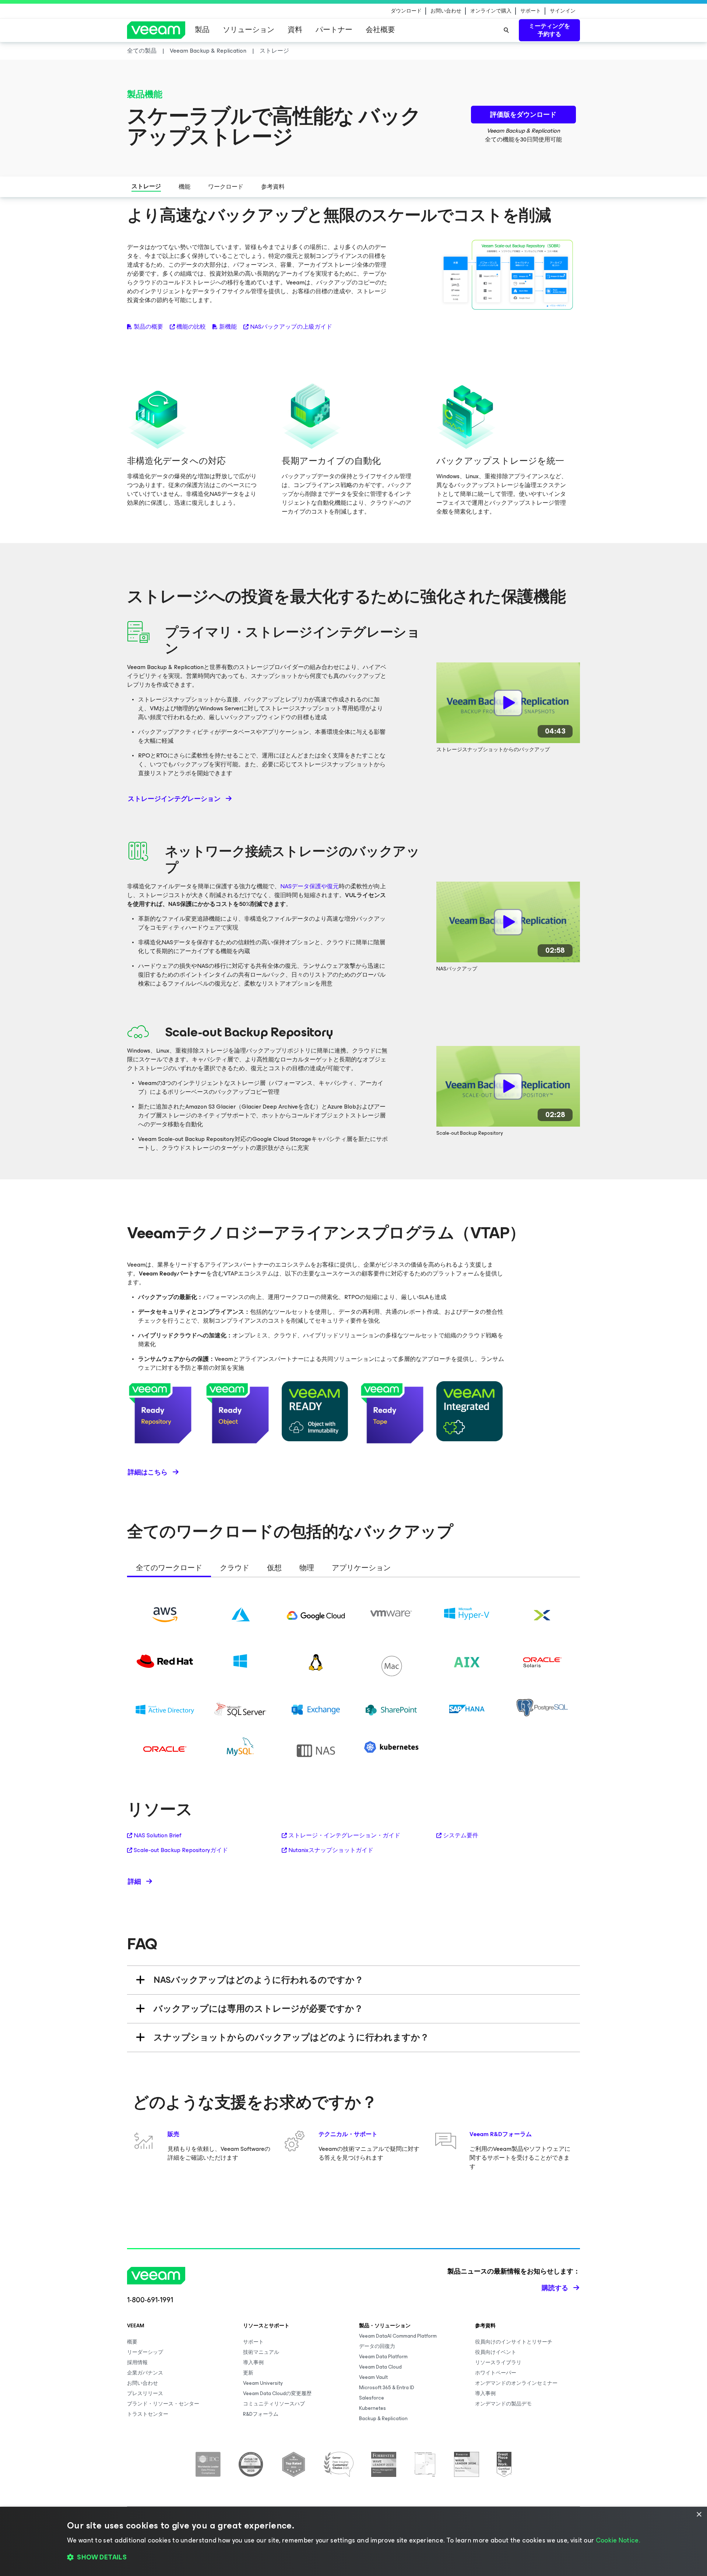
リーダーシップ (145, 2352)
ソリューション (249, 30)
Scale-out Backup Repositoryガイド (181, 1850)
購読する (555, 2288)
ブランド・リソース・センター (163, 2404)
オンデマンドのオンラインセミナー (516, 2383)
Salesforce (372, 2398)
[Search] (506, 30)
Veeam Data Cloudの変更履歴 (277, 2393)
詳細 (134, 1882)
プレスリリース (145, 2393)
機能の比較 (191, 327)
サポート (531, 11)
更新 (248, 2373)
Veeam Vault (373, 2377)
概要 (132, 2342)
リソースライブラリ (498, 2362)
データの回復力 (377, 2346)
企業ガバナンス (145, 2373)
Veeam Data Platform (383, 2357)
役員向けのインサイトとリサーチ (514, 2342)
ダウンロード (406, 11)
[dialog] (353, 2541)
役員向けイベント (496, 2352)
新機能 (228, 327)
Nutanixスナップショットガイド (331, 1850)
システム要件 (461, 1835)
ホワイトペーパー (496, 2373)
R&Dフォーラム (261, 2414)
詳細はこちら (148, 1472)
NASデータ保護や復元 (309, 886)
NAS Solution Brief (158, 1835)
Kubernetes (372, 2408)
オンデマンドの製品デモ (503, 2404)
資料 (295, 30)
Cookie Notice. (618, 2540)
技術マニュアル (261, 2352)
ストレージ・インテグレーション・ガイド (344, 1835)
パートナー (334, 30)
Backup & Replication (383, 2418)
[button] (353, 2558)
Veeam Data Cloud (380, 2367)
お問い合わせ (446, 11)
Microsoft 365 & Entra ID (387, 2388)
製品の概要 (148, 327)
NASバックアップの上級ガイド (291, 327)
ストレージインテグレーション (174, 799)
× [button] (699, 2515)
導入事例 (253, 2362)
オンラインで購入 (491, 11)
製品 (202, 30)
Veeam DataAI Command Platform (398, 2336)
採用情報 (137, 2362)
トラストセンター (148, 2414)
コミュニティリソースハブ (274, 2404)
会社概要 (380, 30)
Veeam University (263, 2383)
